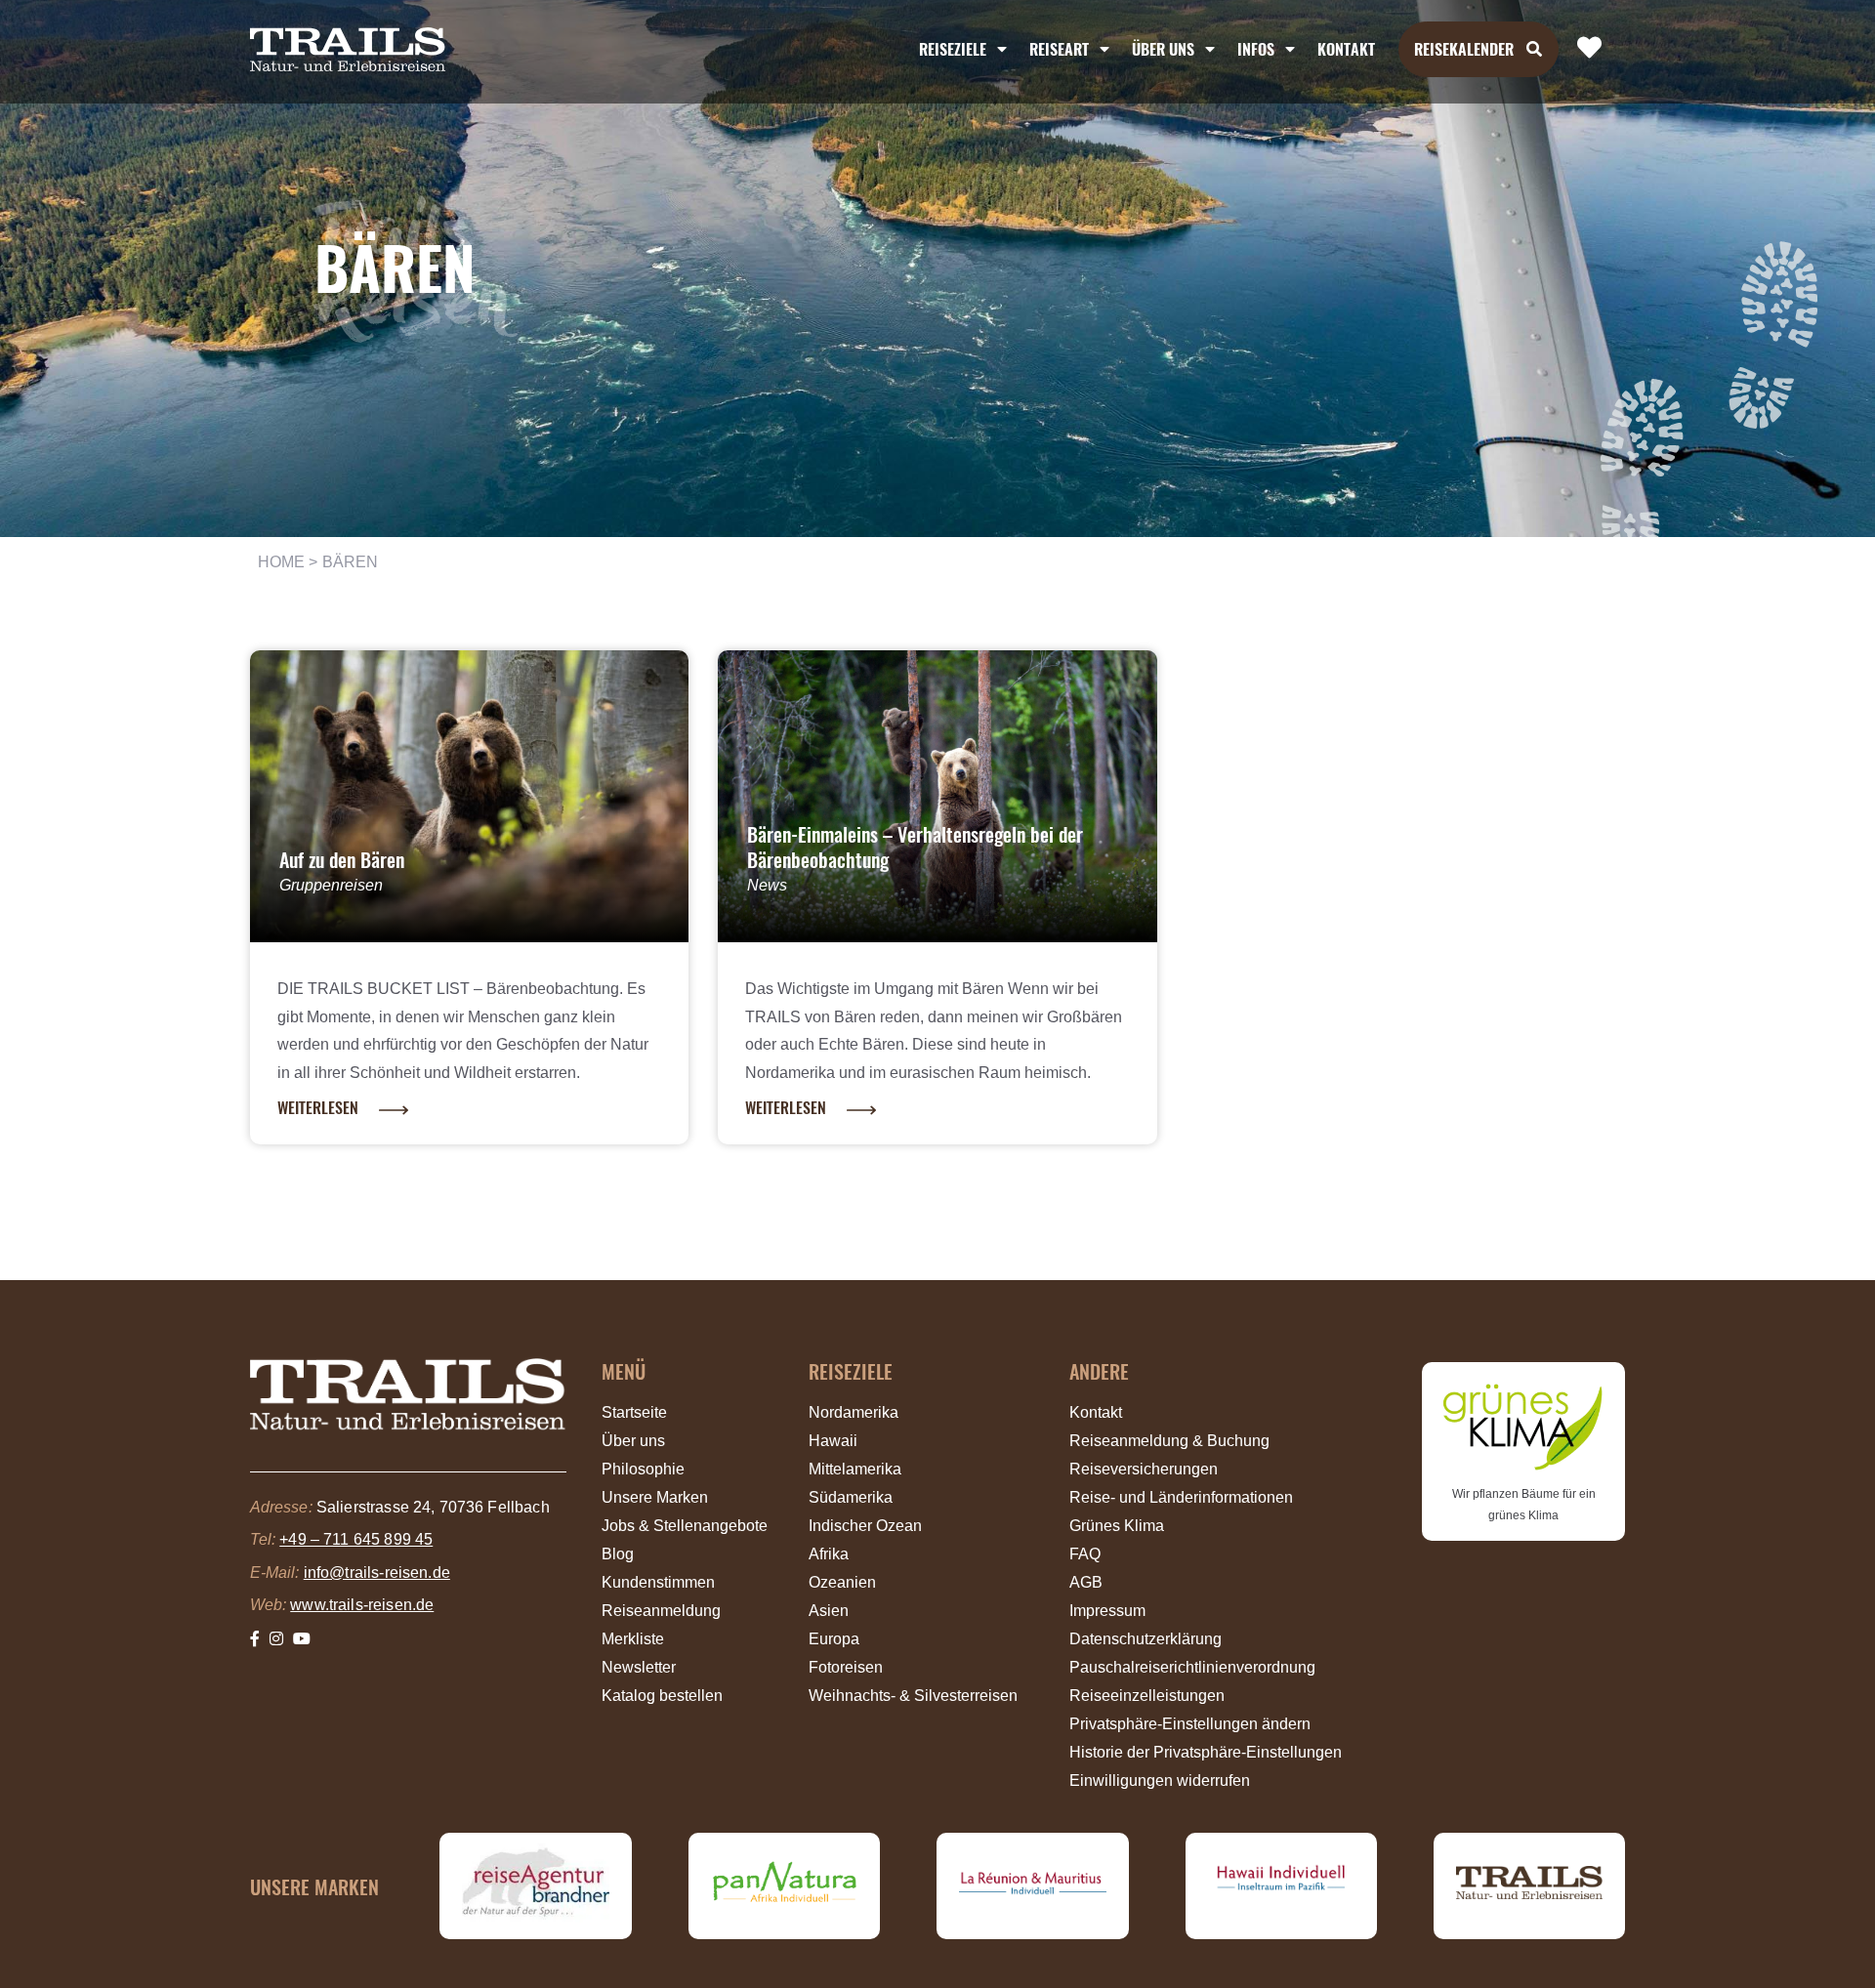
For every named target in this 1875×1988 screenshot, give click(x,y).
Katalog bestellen (662, 1696)
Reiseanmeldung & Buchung (1169, 1441)
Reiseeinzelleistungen (1147, 1696)
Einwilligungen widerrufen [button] (1160, 1781)
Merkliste (633, 1639)
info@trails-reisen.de (377, 1573)
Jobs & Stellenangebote (685, 1526)
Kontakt (1346, 49)
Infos (1256, 49)
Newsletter (639, 1667)
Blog (618, 1554)
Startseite (634, 1412)
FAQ (1085, 1554)
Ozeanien (842, 1582)
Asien (829, 1611)
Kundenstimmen (658, 1582)
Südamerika (851, 1497)
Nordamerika (854, 1412)
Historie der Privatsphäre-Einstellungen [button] (1206, 1752)
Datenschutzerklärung (1146, 1639)
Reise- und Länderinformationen (1181, 1497)
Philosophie (643, 1469)
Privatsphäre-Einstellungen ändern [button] (1190, 1724)
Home (282, 562)
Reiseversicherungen (1144, 1469)
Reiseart (1059, 49)
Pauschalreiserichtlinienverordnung (1192, 1667)
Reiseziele (953, 49)
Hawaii (833, 1441)
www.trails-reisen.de (362, 1605)
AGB (1086, 1582)
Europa (834, 1639)
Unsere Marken (655, 1497)
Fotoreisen (846, 1667)
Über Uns (1163, 49)
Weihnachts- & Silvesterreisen (913, 1696)
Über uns (633, 1441)
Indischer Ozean (865, 1526)
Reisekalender (1464, 49)
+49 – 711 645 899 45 (356, 1539)
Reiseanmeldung (661, 1611)
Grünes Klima (1117, 1526)
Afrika (829, 1554)
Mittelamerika (855, 1469)
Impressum (1107, 1611)
